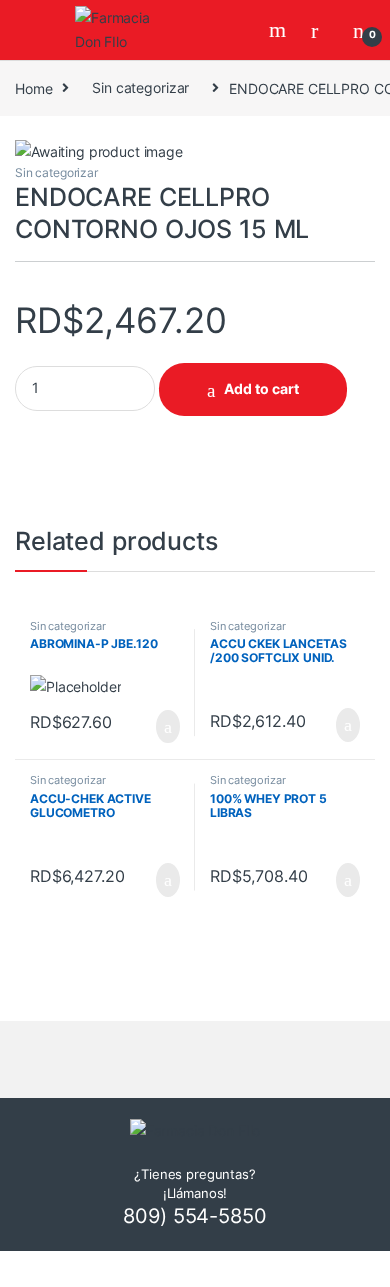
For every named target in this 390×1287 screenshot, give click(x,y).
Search (280, 30)
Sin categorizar (140, 87)
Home (33, 87)
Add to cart (261, 388)
